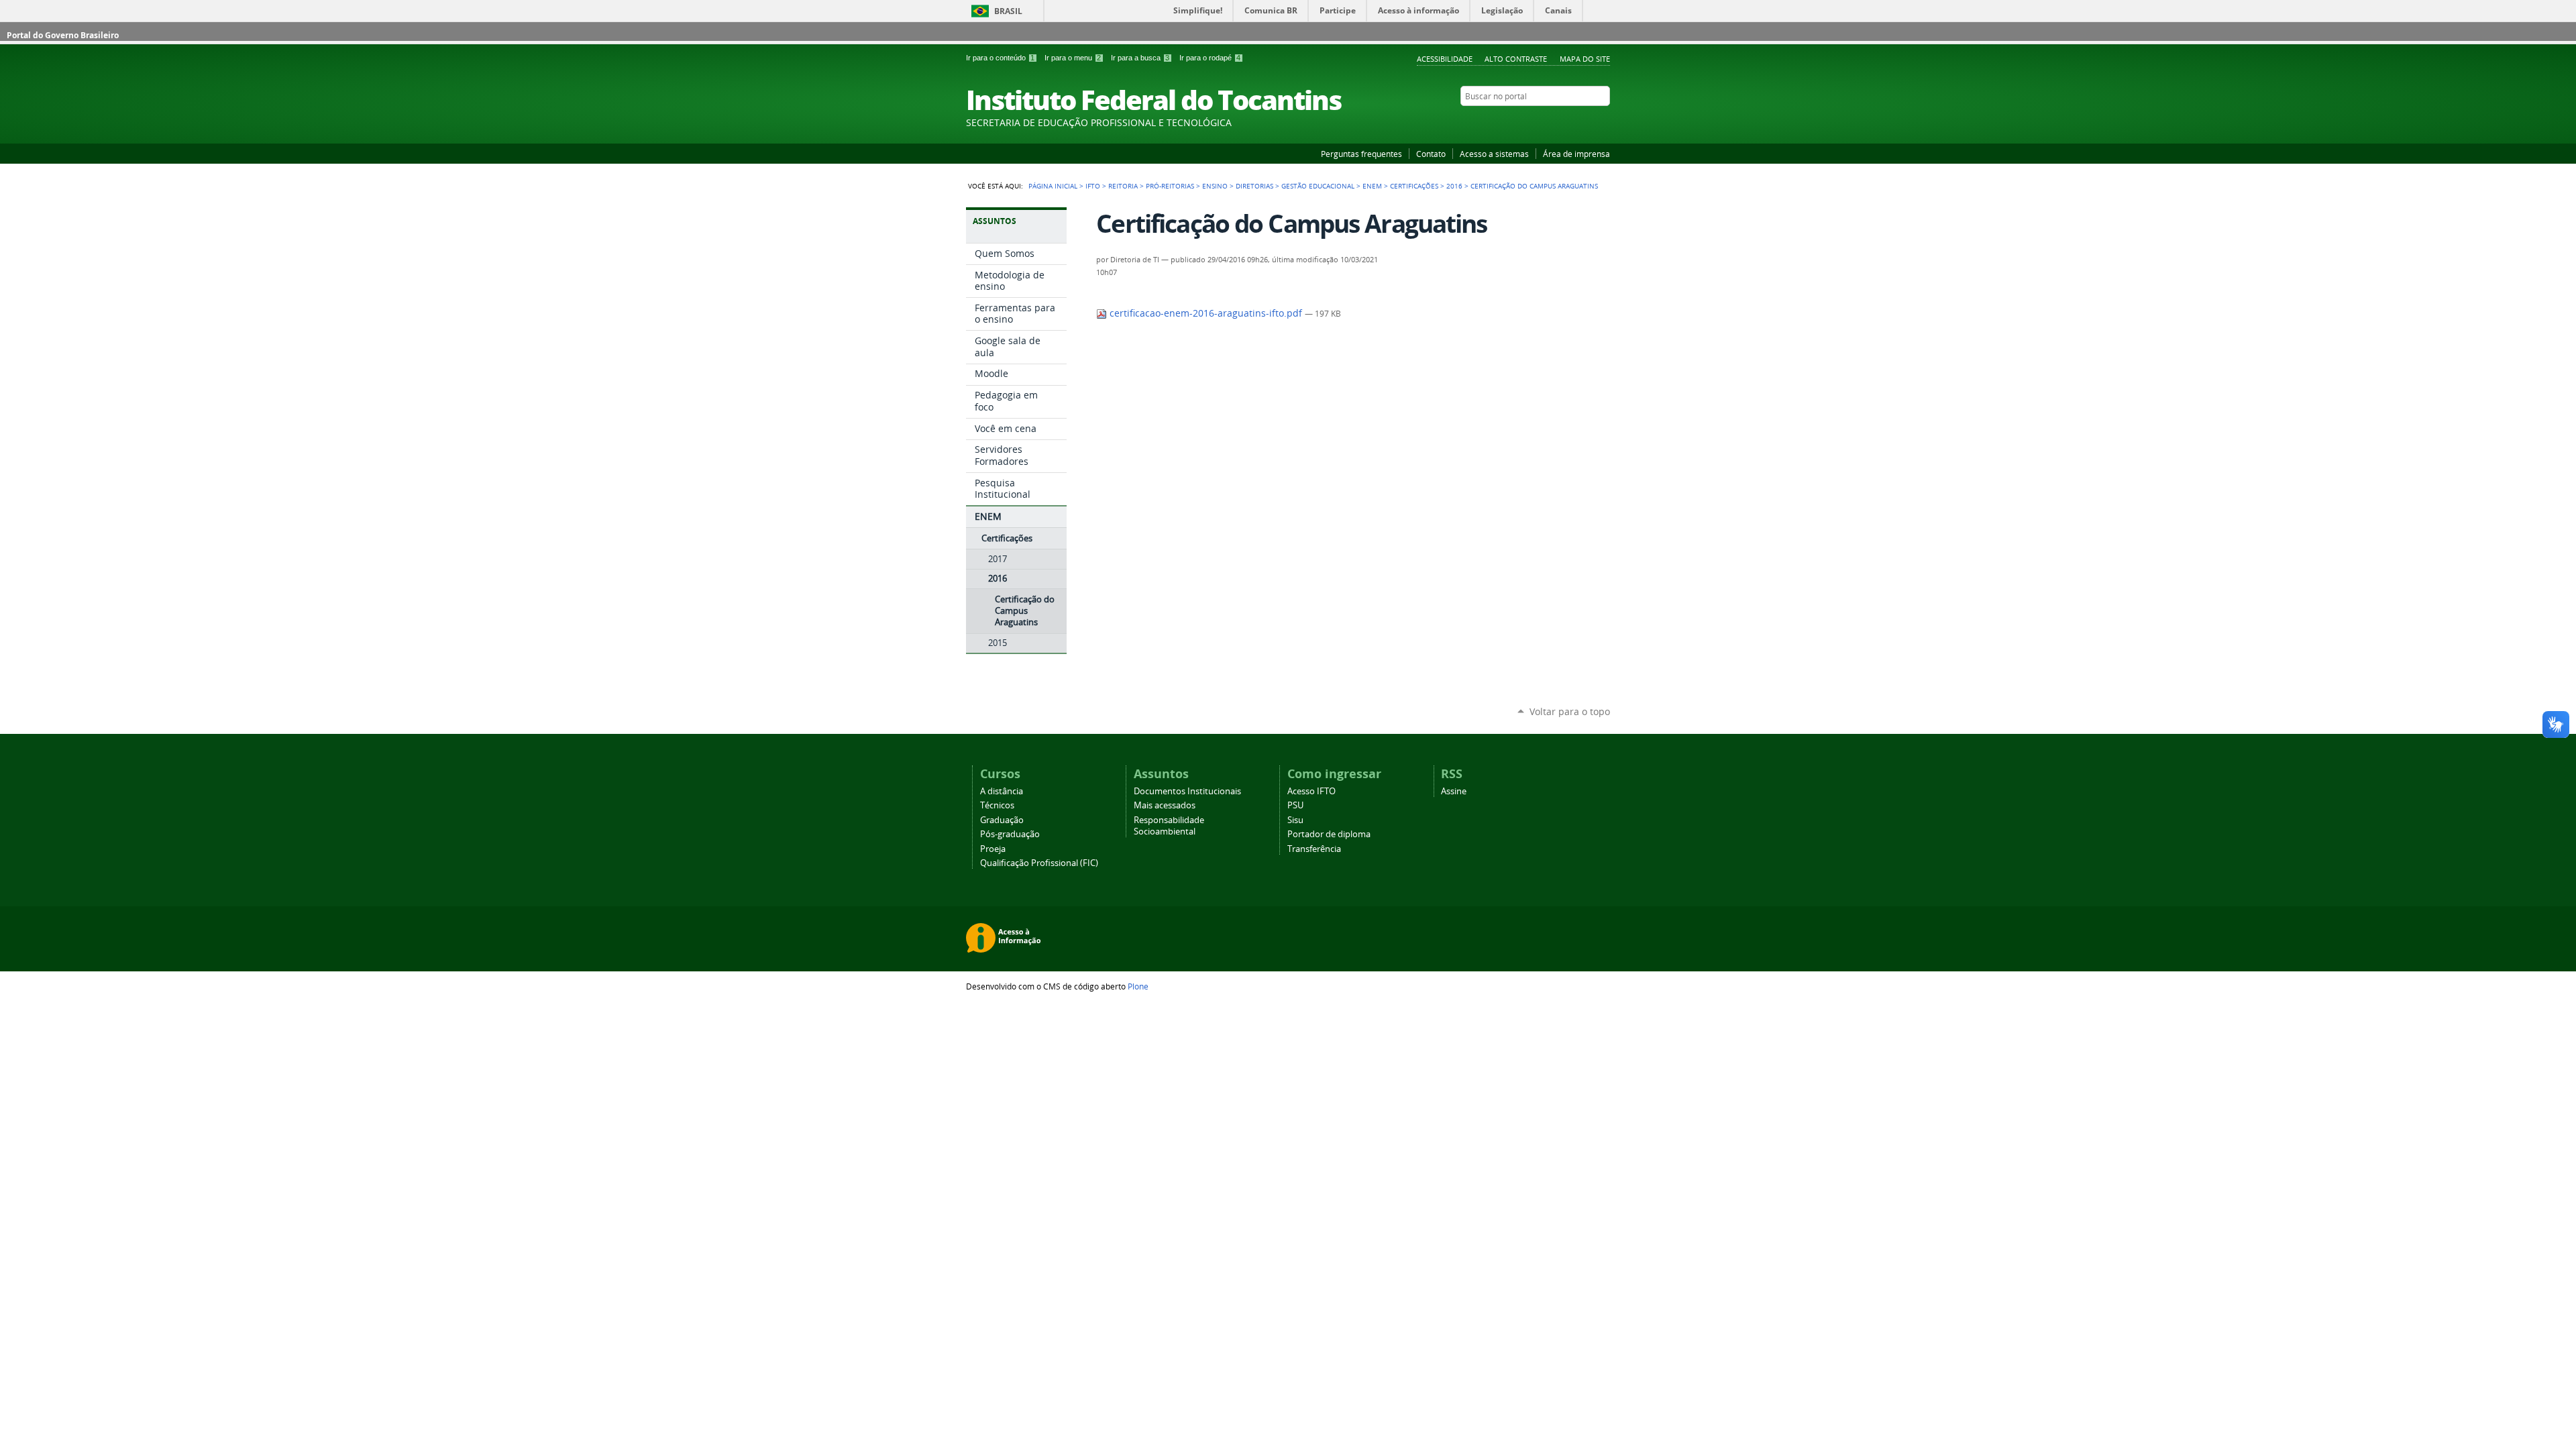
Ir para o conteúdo (1000, 58)
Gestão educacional (1318, 186)
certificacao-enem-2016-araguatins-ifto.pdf (1206, 313)
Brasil (1008, 11)
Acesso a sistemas (1494, 154)
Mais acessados (1165, 805)
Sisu (1295, 820)
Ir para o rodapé (1210, 58)
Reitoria (1123, 186)
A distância (1002, 791)
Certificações (1414, 186)
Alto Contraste (1516, 59)
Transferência (1314, 849)
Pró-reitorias (1170, 186)
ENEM (1372, 186)
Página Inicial (1053, 186)
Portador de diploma (1329, 834)
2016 (1454, 186)
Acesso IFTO (1311, 791)
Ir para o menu (1073, 58)
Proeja (993, 849)
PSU (1295, 805)
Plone (1138, 986)
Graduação (1002, 820)
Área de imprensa (1576, 154)
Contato (1431, 154)
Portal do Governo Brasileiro (63, 35)
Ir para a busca (1140, 58)
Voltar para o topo (1570, 711)
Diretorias (1254, 186)
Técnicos (997, 805)
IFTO (1093, 186)
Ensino (1215, 186)
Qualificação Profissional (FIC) (1039, 863)
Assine (1454, 791)
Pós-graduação (1010, 834)
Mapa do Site (1585, 59)
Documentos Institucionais (1187, 791)
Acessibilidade (1445, 59)
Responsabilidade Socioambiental (1169, 826)
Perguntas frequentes (1361, 154)
